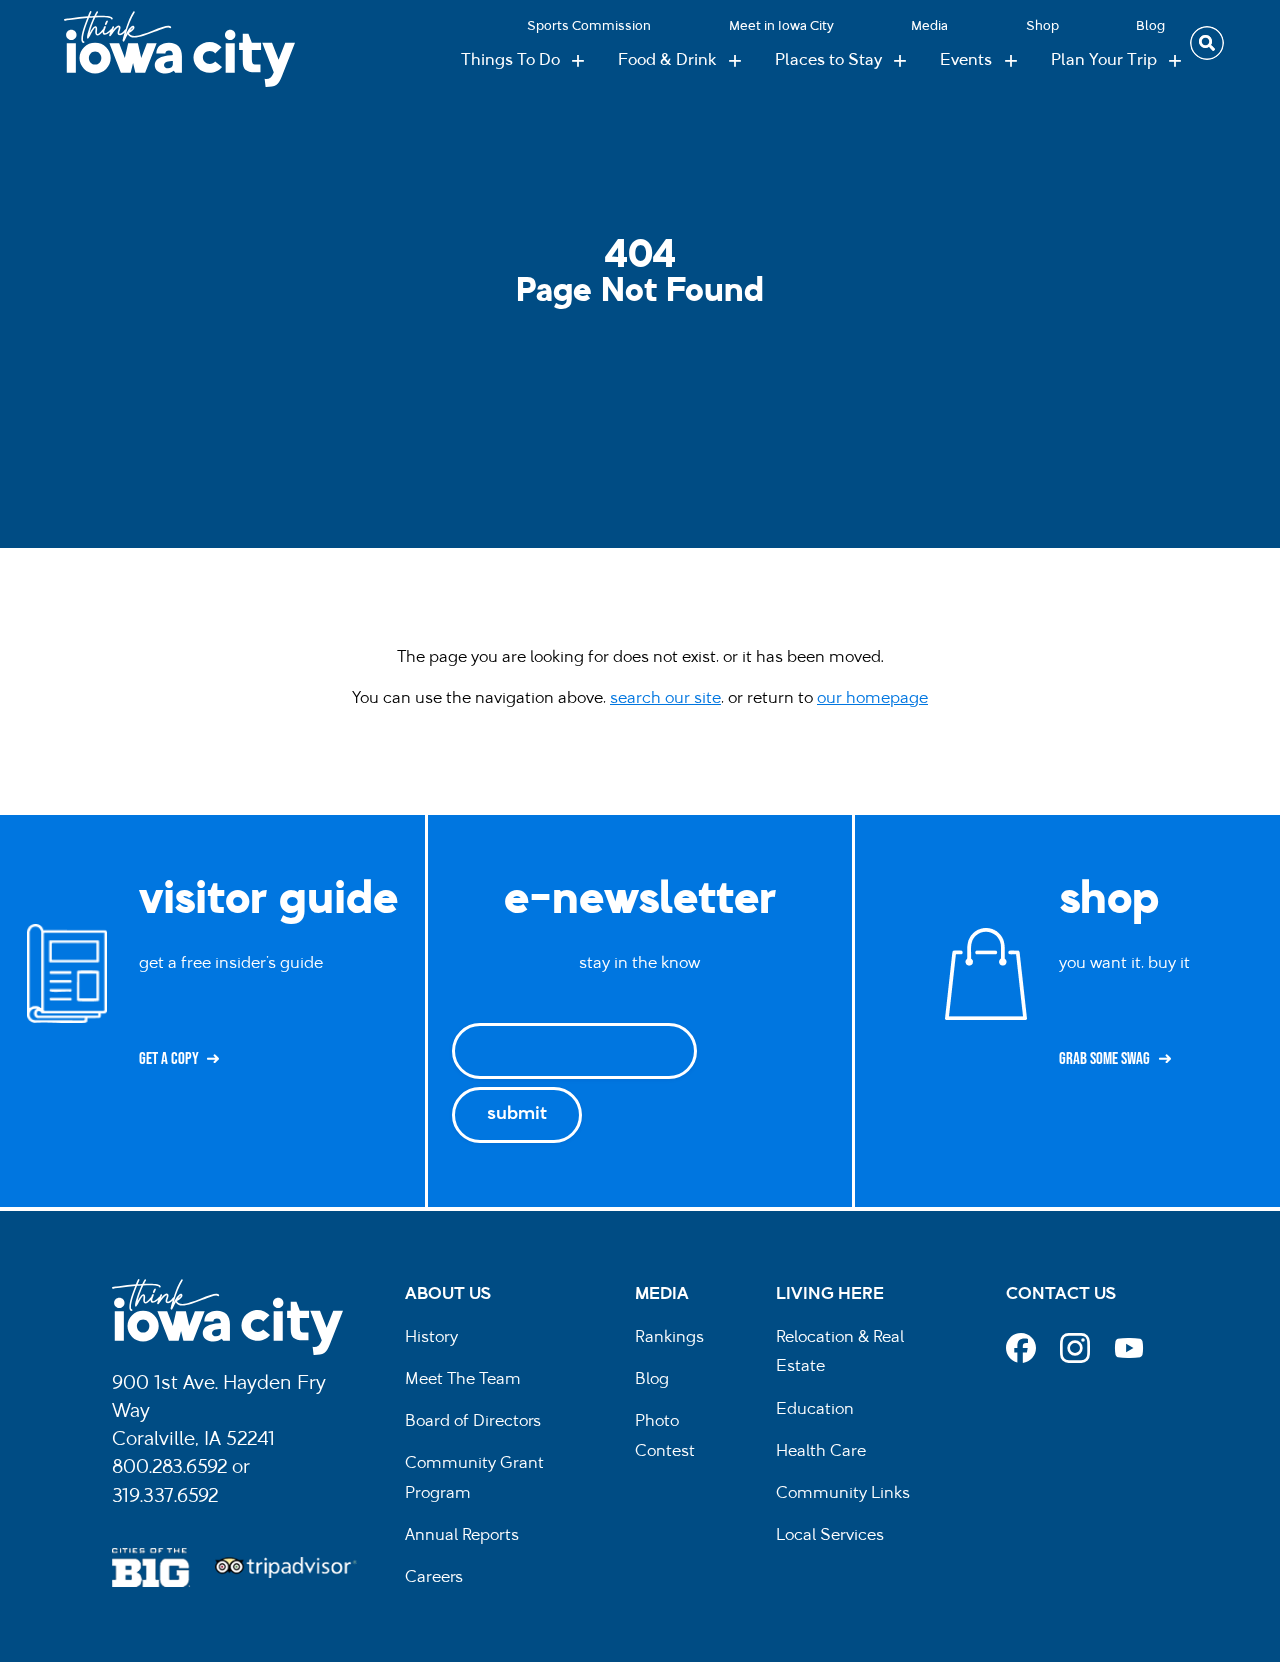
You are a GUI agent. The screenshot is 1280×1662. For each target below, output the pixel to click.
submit (517, 1115)
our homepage (872, 699)
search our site (665, 699)
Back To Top (1254, 615)
